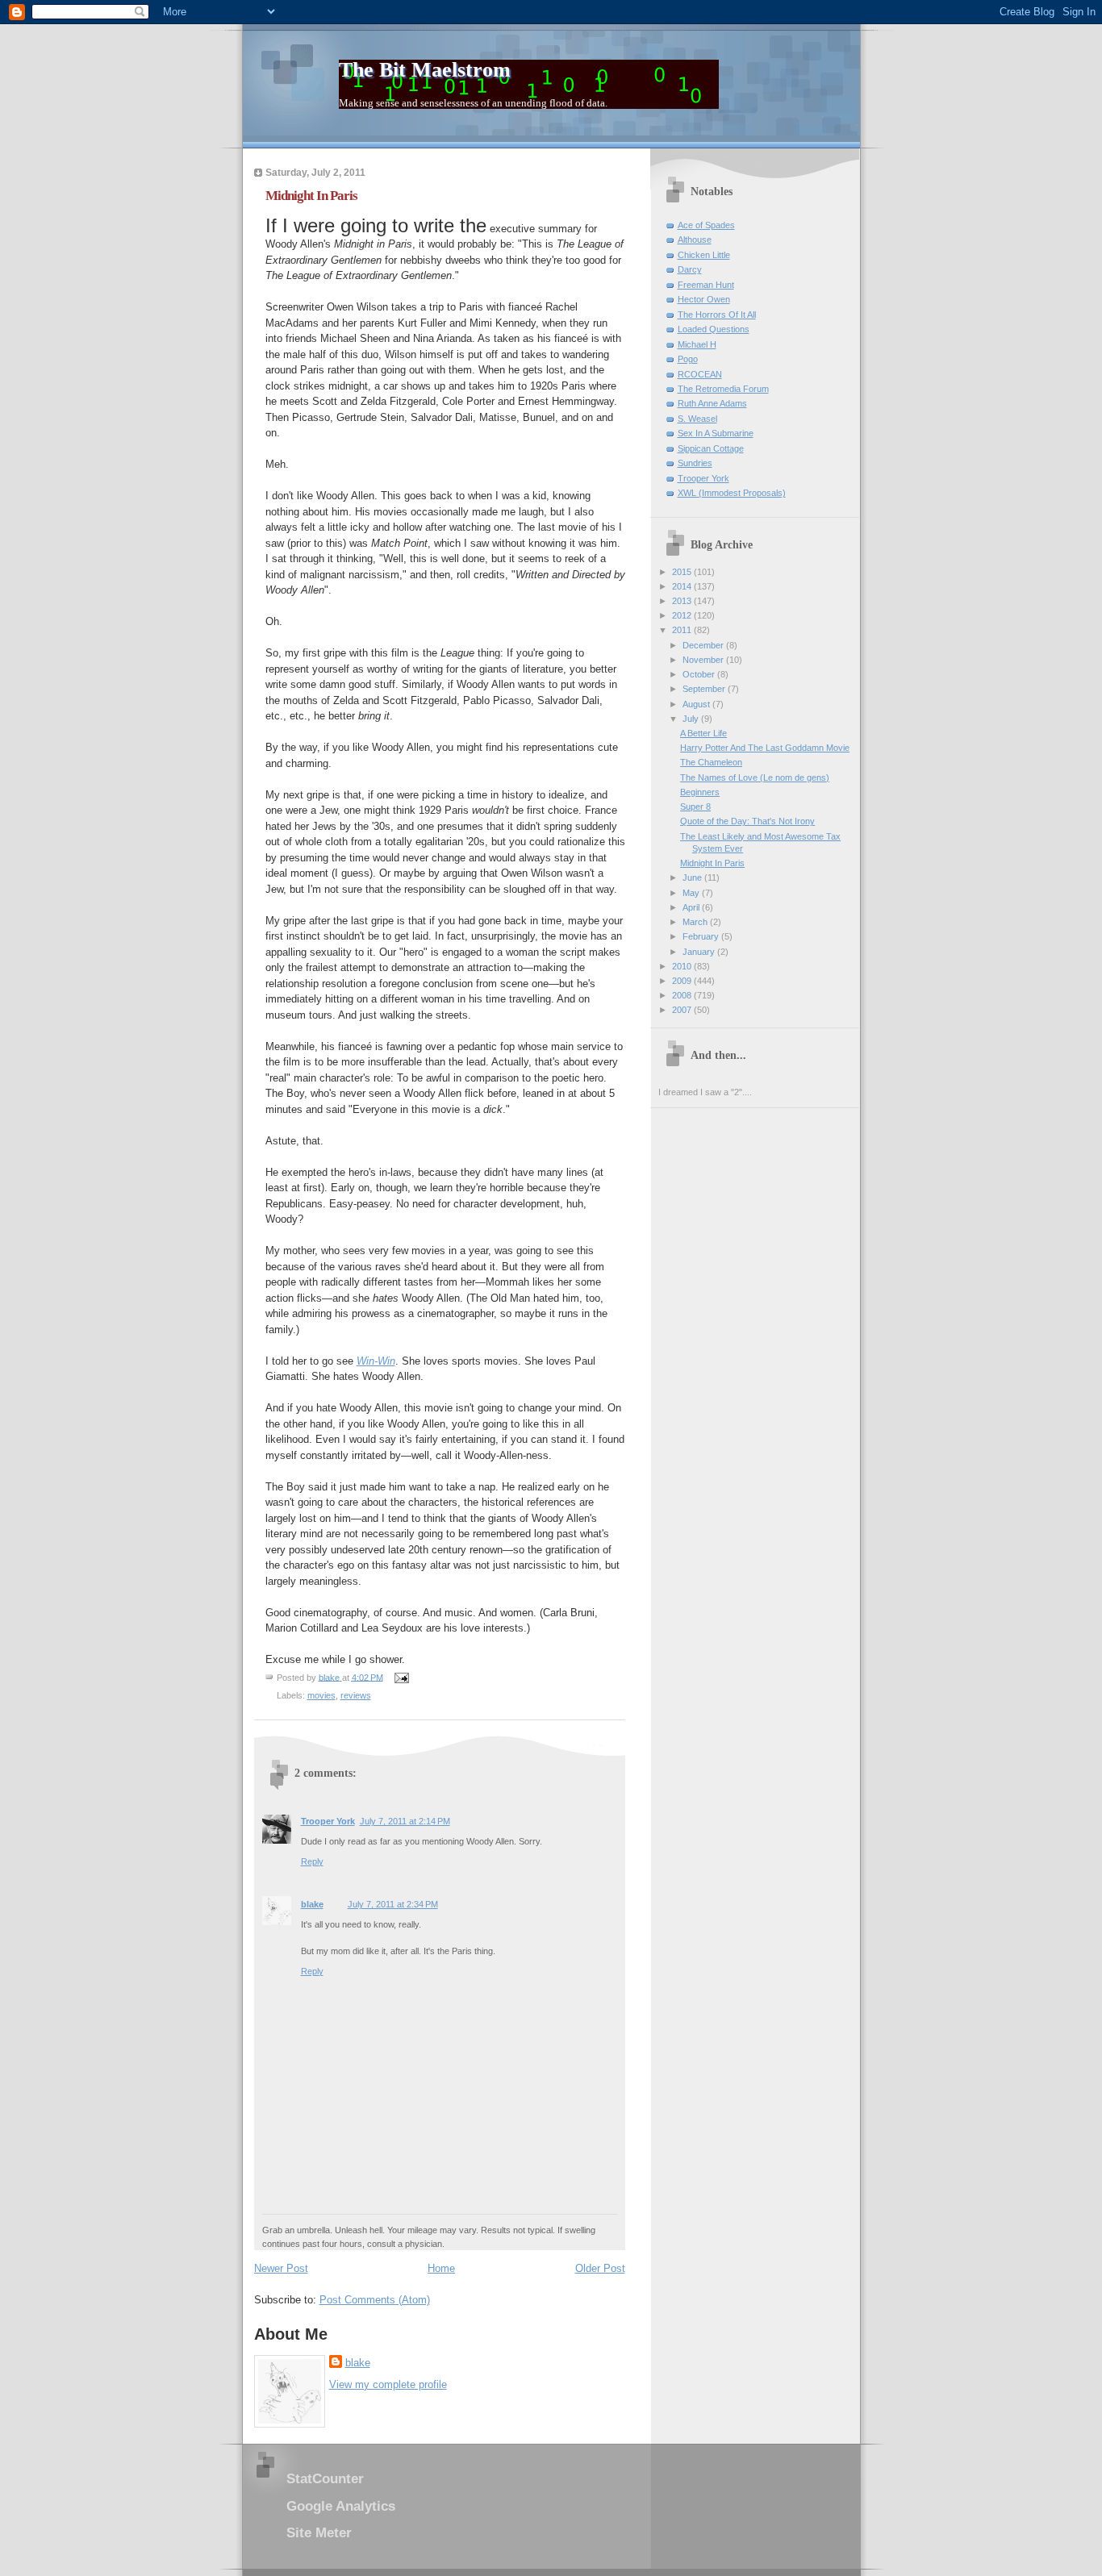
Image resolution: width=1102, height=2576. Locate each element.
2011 (683, 630)
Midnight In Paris (712, 863)
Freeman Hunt (706, 285)
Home (441, 2268)
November (704, 660)
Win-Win (376, 1361)
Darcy (690, 269)
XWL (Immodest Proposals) (732, 493)
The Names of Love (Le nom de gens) (755, 777)
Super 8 (695, 807)
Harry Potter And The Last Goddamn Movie (765, 748)
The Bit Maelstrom (425, 70)
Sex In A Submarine (716, 433)
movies (321, 1695)
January (700, 952)
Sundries (695, 463)
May (692, 893)
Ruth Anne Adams (712, 403)
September (705, 689)
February (702, 936)
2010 (683, 966)
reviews (356, 1695)
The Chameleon (711, 762)
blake (312, 1904)
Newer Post (281, 2268)
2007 (683, 1010)
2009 (683, 981)
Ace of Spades (706, 225)
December (704, 645)
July (692, 719)
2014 (683, 586)
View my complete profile (388, 2384)
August (697, 704)
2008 (683, 995)
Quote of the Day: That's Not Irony (747, 821)
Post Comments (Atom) (375, 2300)
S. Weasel (697, 419)
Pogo (688, 359)
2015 (683, 572)
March (696, 922)
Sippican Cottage (711, 448)
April (692, 907)
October (700, 674)
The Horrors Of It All (717, 315)
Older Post (600, 2268)
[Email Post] (401, 1677)
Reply (312, 1861)
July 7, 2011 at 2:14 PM (405, 1821)
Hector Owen (704, 299)
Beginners (700, 792)
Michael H (697, 344)
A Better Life (703, 733)
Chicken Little (704, 255)
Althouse (695, 240)
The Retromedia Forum (723, 389)
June (693, 877)
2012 (683, 615)
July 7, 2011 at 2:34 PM (393, 1904)
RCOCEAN (700, 374)
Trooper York (328, 1821)
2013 (683, 601)
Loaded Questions (714, 329)
